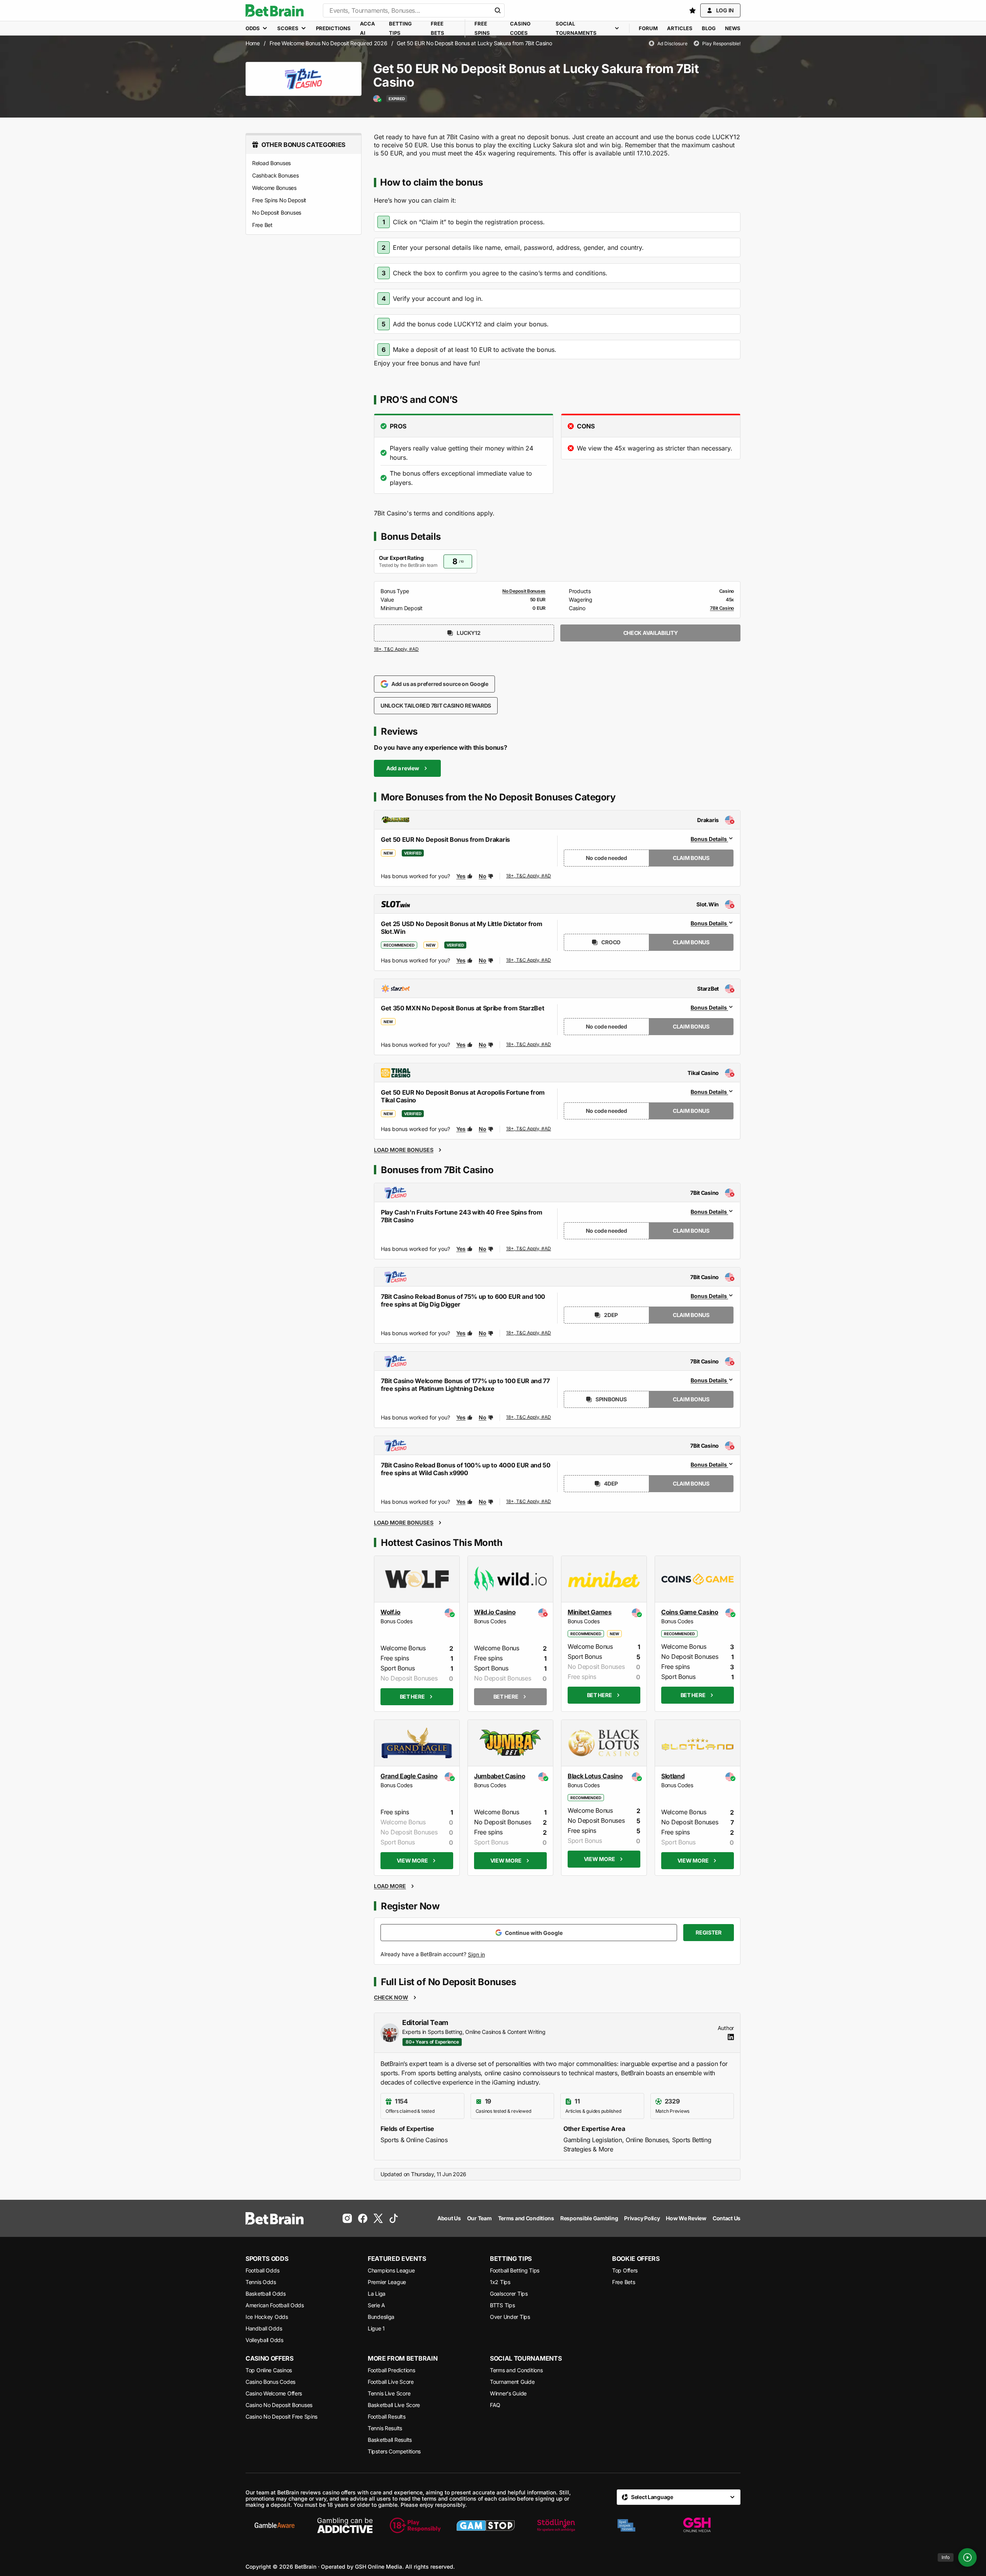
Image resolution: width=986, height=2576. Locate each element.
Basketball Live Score (394, 2405)
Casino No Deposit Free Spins (281, 2416)
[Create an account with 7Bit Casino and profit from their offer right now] (397, 651)
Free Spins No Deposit (279, 200)
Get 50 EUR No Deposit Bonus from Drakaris (445, 839)
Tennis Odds (261, 2282)
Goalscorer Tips (509, 2294)
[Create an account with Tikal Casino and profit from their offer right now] (529, 1129)
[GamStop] (486, 2525)
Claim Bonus (691, 858)
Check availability (651, 633)
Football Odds (262, 2270)
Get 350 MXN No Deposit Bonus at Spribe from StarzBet (462, 1008)
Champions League (391, 2270)
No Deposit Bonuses (277, 212)
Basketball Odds (266, 2294)
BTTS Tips (502, 2305)
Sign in (476, 1954)
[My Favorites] (693, 10)
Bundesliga (381, 2317)
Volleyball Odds (264, 2340)
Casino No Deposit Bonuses (279, 2405)
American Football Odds (275, 2305)
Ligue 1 (376, 2328)
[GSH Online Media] (697, 2525)
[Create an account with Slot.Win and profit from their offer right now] (529, 960)
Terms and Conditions (516, 2370)
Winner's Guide (508, 2393)
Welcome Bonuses (274, 188)
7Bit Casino (722, 608)
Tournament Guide (512, 2382)
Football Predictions (391, 2370)
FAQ (495, 2405)
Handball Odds (264, 2328)
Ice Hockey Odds (267, 2317)
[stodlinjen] (556, 2525)
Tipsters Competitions (394, 2451)
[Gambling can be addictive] (345, 2525)
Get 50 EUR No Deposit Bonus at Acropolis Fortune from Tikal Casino (463, 1096)
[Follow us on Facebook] (363, 2218)
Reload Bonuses (271, 163)
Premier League (387, 2282)
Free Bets (623, 2282)
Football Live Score (391, 2382)
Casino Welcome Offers (274, 2393)
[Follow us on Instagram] (347, 2218)
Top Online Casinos (269, 2370)
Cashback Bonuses (275, 175)
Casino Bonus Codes (270, 2382)
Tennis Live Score (389, 2393)
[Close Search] (498, 10)
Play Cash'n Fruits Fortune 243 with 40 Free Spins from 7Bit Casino (462, 1216)
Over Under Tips (510, 2317)
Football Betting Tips (515, 2270)
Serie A (376, 2305)
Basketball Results (390, 2440)
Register (709, 1932)
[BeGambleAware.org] (275, 2525)
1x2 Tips (500, 2282)
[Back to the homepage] (275, 10)
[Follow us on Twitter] (378, 2218)
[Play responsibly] (415, 2525)
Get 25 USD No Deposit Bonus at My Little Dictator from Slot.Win (462, 928)
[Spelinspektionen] (626, 2525)
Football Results (387, 2416)
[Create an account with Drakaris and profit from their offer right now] (529, 876)
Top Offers (625, 2270)
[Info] (967, 2557)
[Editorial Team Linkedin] (731, 2037)
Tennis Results (385, 2428)
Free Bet (262, 225)
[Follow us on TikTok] (394, 2218)
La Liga (377, 2294)
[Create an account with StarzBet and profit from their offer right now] (529, 1045)
